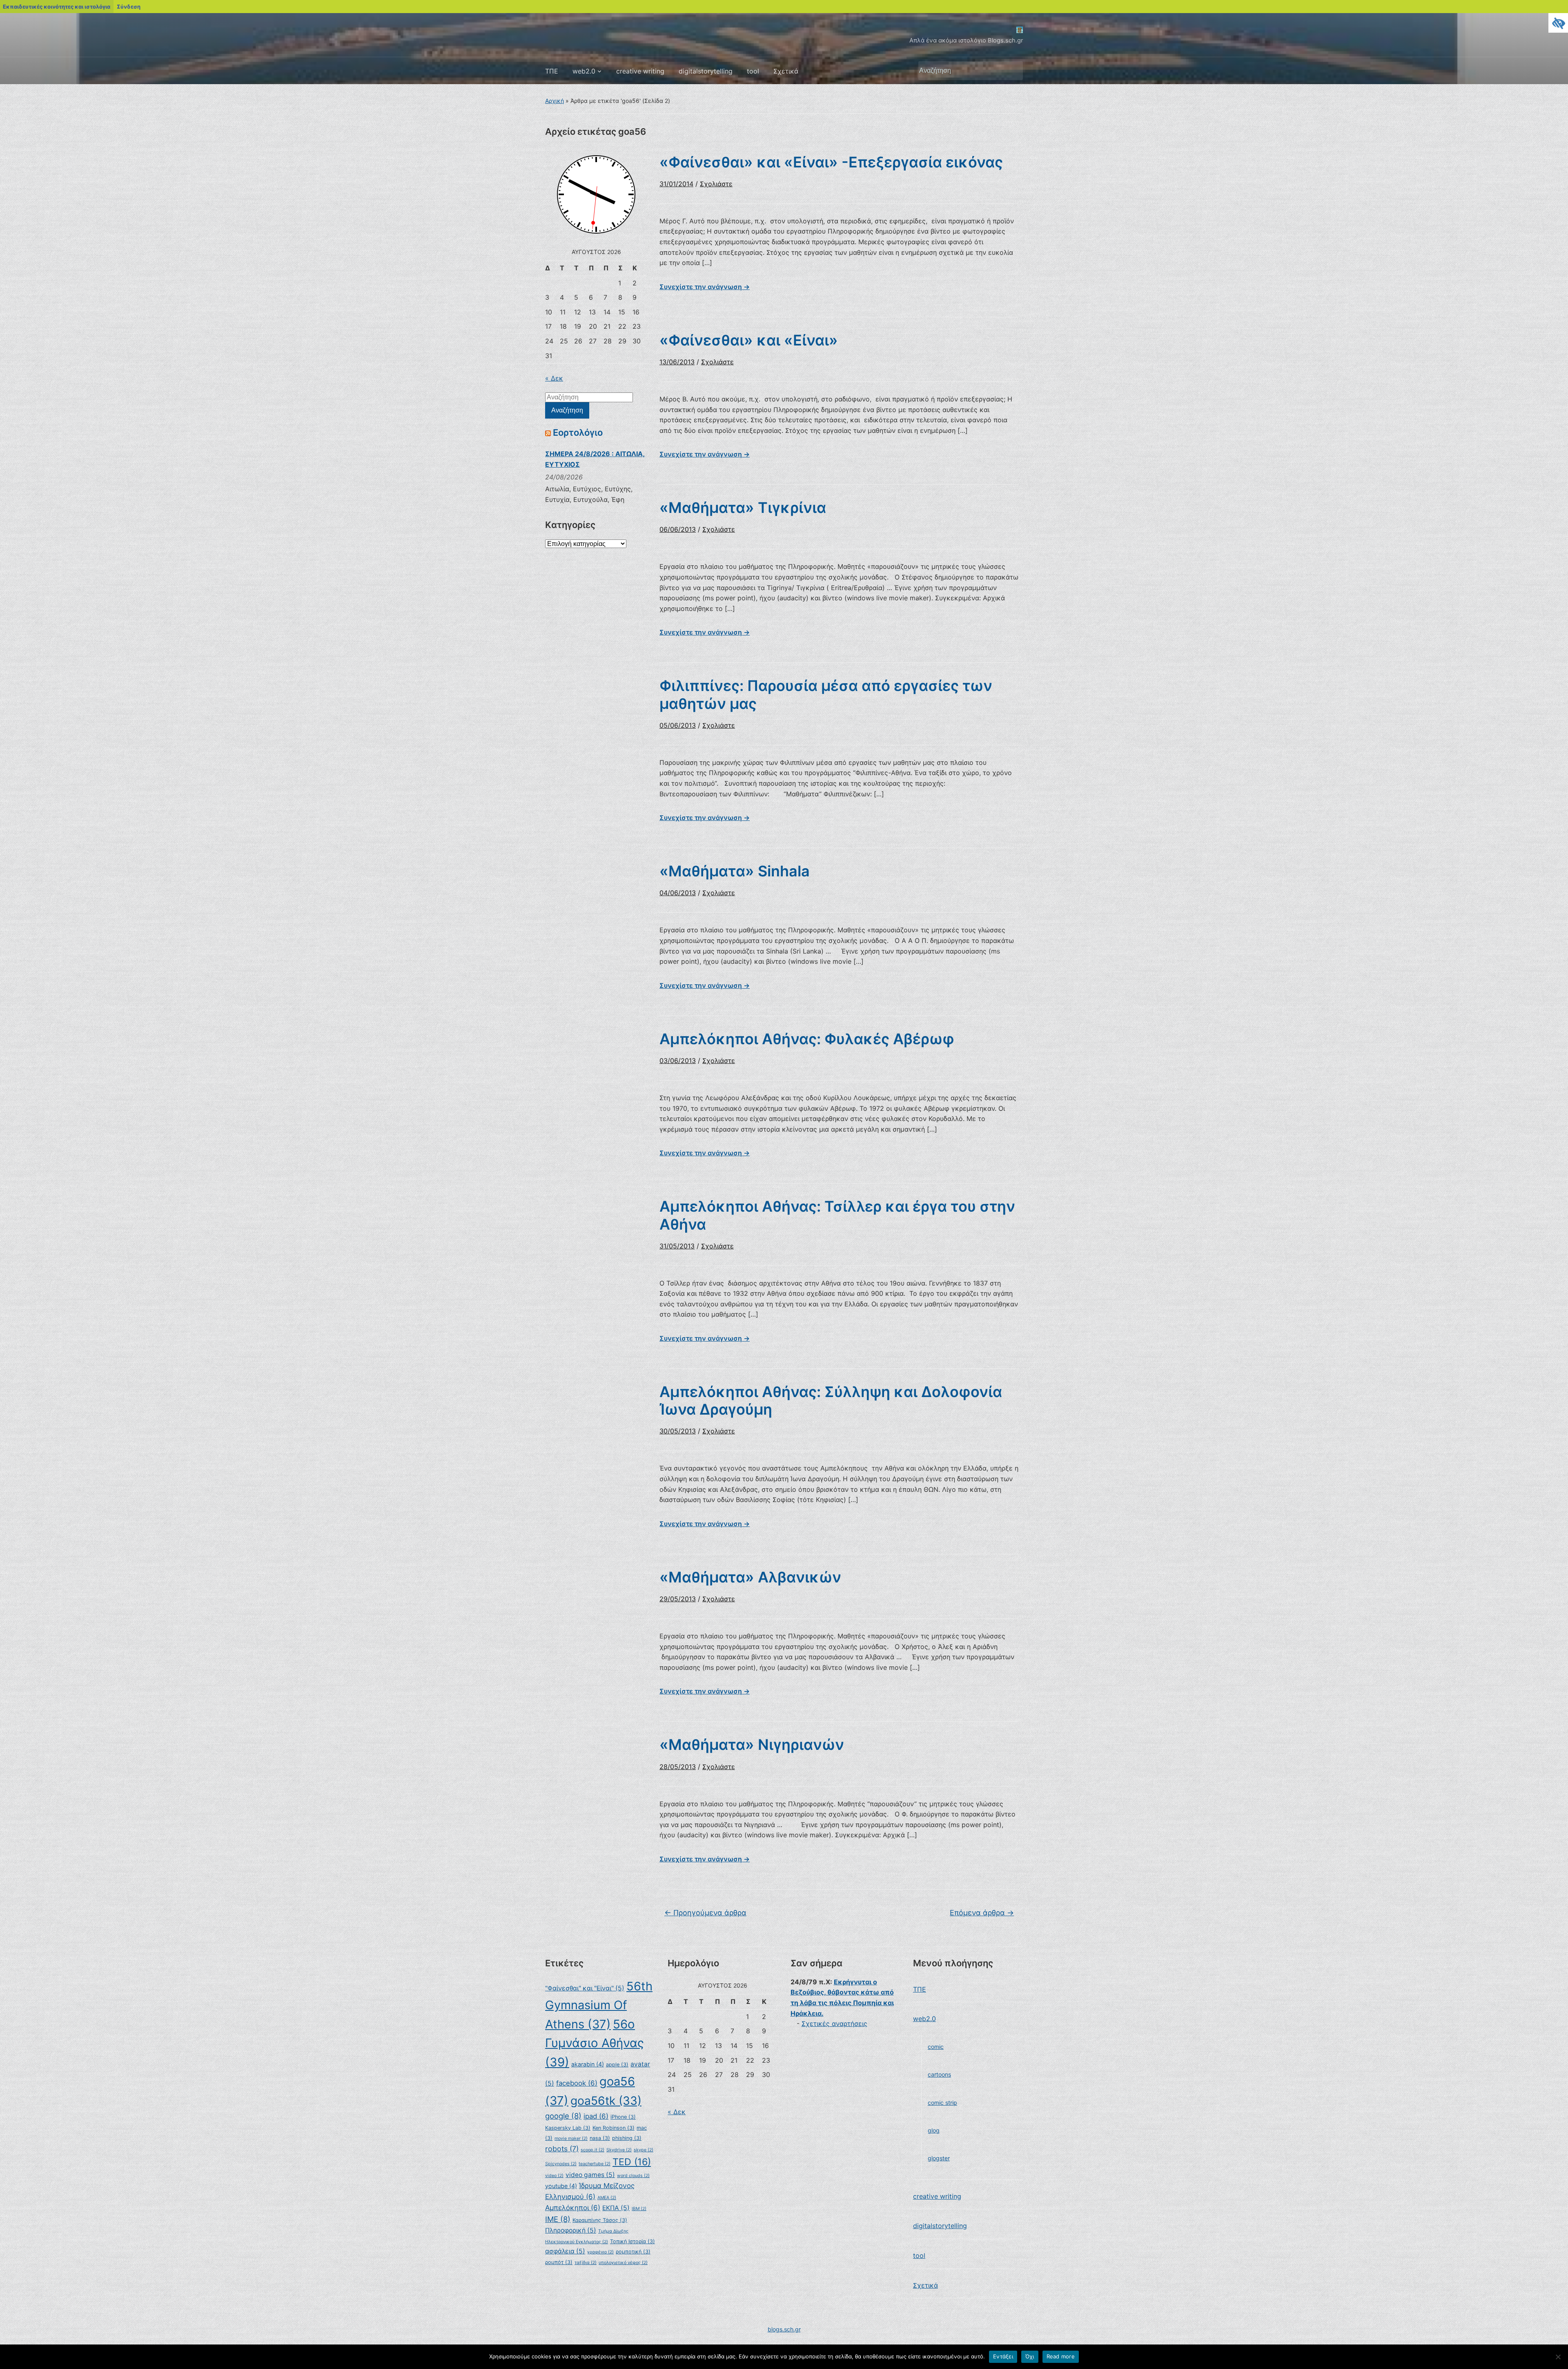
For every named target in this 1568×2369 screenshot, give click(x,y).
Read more (1061, 2356)
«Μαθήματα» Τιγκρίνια (743, 508)
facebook (577, 2083)
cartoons (939, 2074)
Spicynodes (561, 2164)
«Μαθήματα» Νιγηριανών (752, 1745)
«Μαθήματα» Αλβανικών (750, 1577)
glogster (939, 2158)
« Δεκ (554, 378)
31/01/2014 (676, 184)
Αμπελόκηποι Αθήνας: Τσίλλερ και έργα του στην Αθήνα (837, 1215)
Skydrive (619, 2150)
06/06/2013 (678, 529)
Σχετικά (786, 71)
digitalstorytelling (706, 71)
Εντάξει (1003, 2356)
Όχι (1030, 2356)
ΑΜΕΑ (607, 2198)
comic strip (942, 2103)
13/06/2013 (677, 362)
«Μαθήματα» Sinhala (735, 871)
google (563, 2116)
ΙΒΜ (639, 2209)
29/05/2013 (678, 1599)
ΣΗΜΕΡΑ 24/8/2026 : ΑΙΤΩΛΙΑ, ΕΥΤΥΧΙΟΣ (595, 459)
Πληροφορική (571, 2230)
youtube (561, 2186)
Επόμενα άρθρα (982, 1913)
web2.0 (584, 71)
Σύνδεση (129, 7)
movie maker (571, 2138)
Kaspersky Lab (568, 2128)
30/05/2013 (678, 1431)
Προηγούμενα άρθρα (705, 1913)
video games (590, 2175)
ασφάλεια (565, 2251)
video (554, 2176)
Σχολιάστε (716, 184)
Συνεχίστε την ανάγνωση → (705, 287)
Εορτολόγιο (578, 432)
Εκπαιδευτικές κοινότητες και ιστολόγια (57, 7)
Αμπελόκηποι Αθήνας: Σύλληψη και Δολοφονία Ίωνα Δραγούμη (831, 1401)
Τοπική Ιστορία (633, 2241)
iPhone (623, 2117)
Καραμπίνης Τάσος (600, 2220)
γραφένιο (600, 2252)
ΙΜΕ (558, 2219)
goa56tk (606, 2101)
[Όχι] (1558, 2357)
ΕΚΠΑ (616, 2208)
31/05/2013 (677, 1246)
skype (644, 2150)
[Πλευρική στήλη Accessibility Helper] (1558, 23)
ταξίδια (586, 2263)
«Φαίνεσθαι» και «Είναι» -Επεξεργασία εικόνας (831, 162)
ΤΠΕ (552, 71)
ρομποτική (633, 2252)
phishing (627, 2138)
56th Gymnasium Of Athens (599, 2005)
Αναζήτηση (1013, 71)
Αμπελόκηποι (573, 2208)
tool (753, 71)
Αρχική (555, 101)
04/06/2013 (678, 893)
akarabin (588, 2064)
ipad (596, 2116)
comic (936, 2047)
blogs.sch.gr (784, 2329)
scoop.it (592, 2150)
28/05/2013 (678, 1767)
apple (617, 2065)
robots (562, 2149)
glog (934, 2130)
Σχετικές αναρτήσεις (834, 2024)
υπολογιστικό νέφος (623, 2263)
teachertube (595, 2164)
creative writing (640, 71)
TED (632, 2162)
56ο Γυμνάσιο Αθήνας (595, 2043)
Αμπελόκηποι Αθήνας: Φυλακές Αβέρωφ (807, 1039)
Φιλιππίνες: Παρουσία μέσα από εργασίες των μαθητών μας (826, 694)
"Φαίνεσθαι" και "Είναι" (585, 1988)
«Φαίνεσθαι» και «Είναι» (749, 340)
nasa (600, 2138)
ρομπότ (559, 2262)
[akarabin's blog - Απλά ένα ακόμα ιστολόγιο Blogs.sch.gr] (1020, 29)
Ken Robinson (614, 2128)
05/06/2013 (678, 725)
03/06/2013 (678, 1061)
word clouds (633, 2176)
